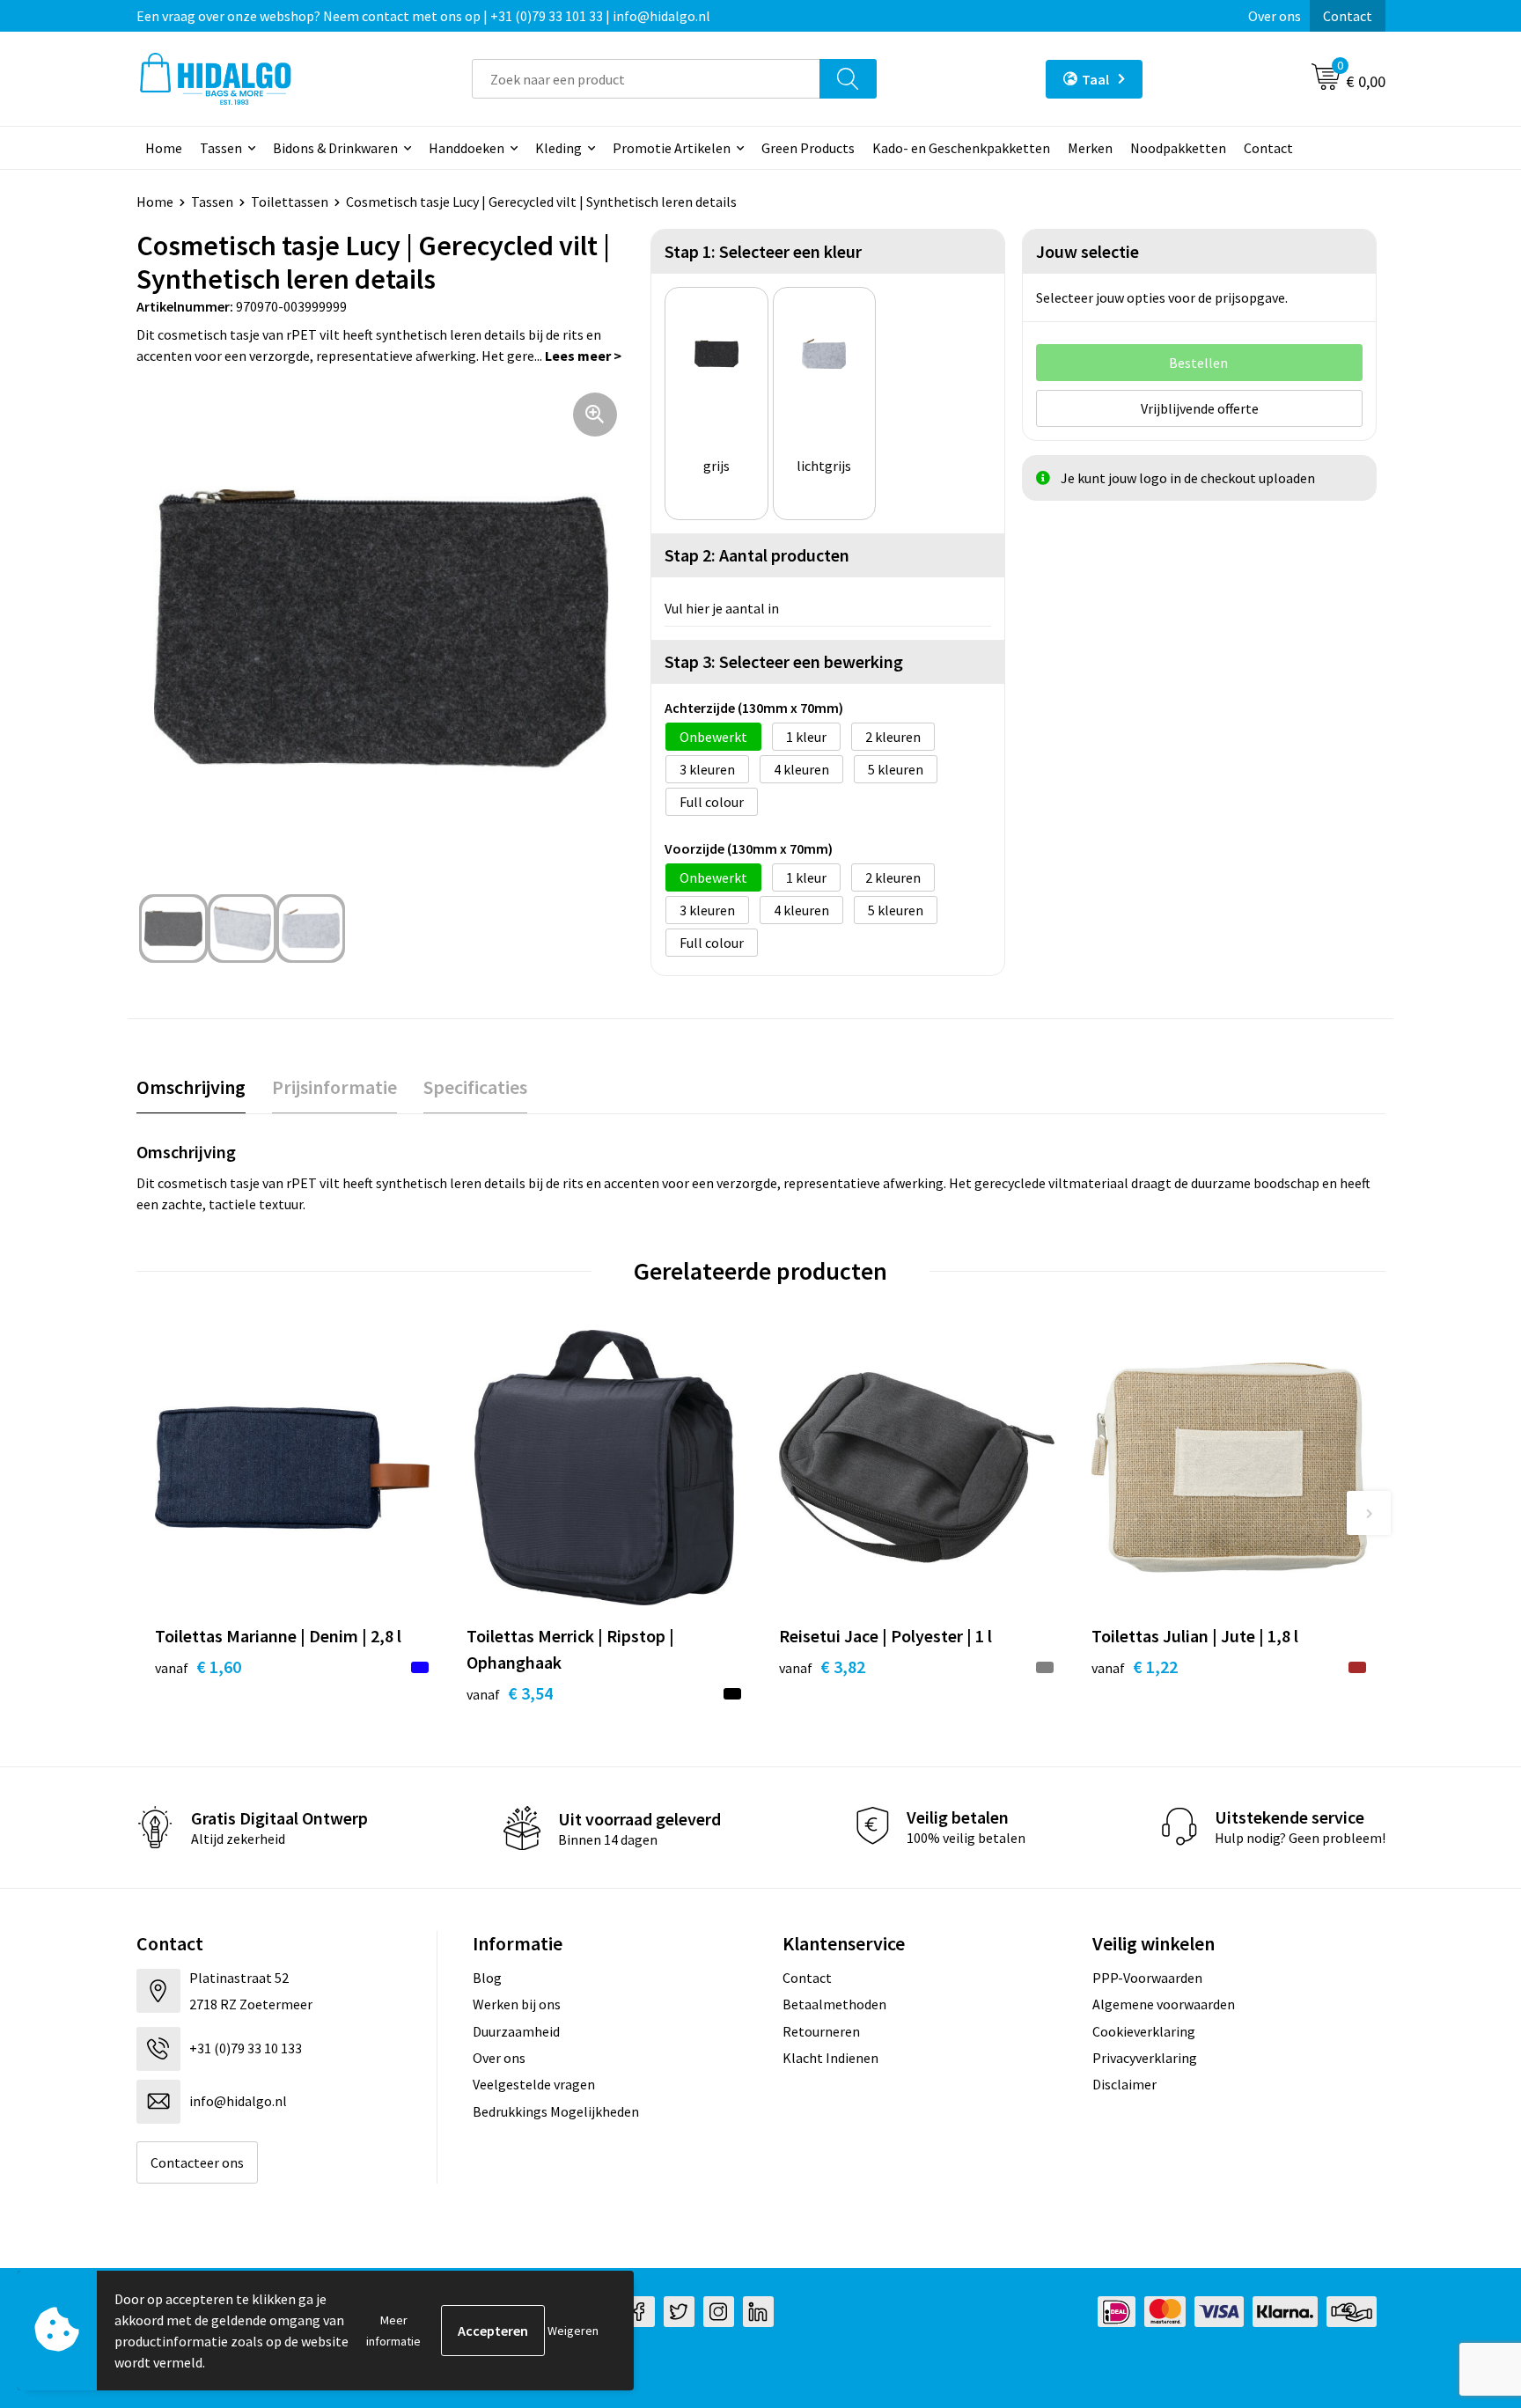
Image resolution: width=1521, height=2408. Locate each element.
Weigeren (573, 2331)
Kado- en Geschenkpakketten (961, 148)
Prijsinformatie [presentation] (334, 1087)
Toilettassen (290, 202)
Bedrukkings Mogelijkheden (556, 2111)
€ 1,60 (198, 1667)
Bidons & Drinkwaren (335, 148)
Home (164, 148)
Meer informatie (393, 2331)
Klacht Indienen (830, 2058)
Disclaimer (1124, 2084)
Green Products (808, 148)
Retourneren (821, 2031)
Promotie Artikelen (672, 148)
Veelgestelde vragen (534, 2084)
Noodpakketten (1178, 148)
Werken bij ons (517, 2004)
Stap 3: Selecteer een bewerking (784, 661)
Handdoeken (467, 148)
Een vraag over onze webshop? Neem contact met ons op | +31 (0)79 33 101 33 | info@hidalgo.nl (423, 16)
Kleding (558, 148)
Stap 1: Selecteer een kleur (763, 251)
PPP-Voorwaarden (1147, 1978)
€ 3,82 (822, 1667)
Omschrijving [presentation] (191, 1087)
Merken (1090, 148)
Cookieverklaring (1144, 2031)
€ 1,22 (1135, 1667)
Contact (1348, 16)
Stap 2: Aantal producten (757, 555)
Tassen (221, 148)
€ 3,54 (510, 1693)
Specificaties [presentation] (475, 1087)
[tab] (191, 1087)
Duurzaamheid (516, 2031)
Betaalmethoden (834, 2004)
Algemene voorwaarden (1164, 2004)
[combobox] (646, 79)
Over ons (1275, 16)
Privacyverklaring (1145, 2058)
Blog (487, 1978)
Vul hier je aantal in (722, 608)
